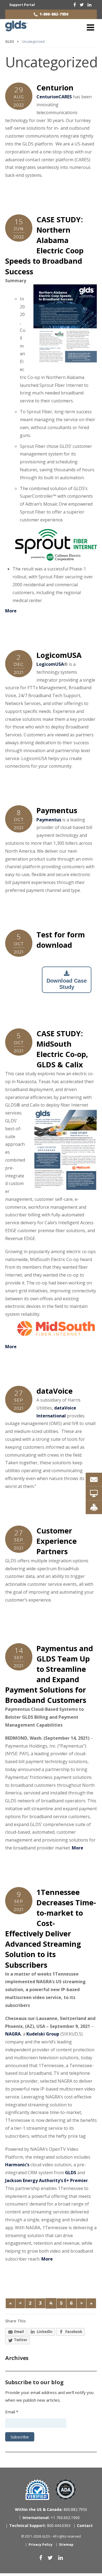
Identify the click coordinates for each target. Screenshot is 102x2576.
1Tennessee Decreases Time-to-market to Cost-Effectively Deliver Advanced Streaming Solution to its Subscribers (51, 1928)
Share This (16, 2321)
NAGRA (13, 2034)
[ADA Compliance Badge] (66, 2489)
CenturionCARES (54, 97)
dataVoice (55, 1391)
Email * (12, 2412)
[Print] (94, 1507)
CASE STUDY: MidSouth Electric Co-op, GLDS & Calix (62, 1049)
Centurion (55, 88)
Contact (85, 2525)
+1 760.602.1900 (51, 2518)
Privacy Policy (41, 2545)
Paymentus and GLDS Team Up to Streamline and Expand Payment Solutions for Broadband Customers (49, 1674)
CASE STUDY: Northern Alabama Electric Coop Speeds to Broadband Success (44, 245)
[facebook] (75, 5)
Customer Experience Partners (57, 1541)
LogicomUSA (59, 655)
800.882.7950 (51, 2509)
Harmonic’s (17, 2165)
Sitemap (66, 2545)
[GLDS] (16, 29)
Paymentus (57, 810)
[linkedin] (89, 5)
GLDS (71, 2173)
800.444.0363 (40, 2525)
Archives (17, 2358)
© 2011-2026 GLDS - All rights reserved (51, 2536)
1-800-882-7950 (54, 14)
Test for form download (61, 940)
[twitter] (82, 5)
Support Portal (22, 5)
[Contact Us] (94, 1480)
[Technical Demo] (94, 1493)
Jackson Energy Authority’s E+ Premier (47, 2180)
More (11, 611)
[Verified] (37, 2490)
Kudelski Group (43, 2034)
